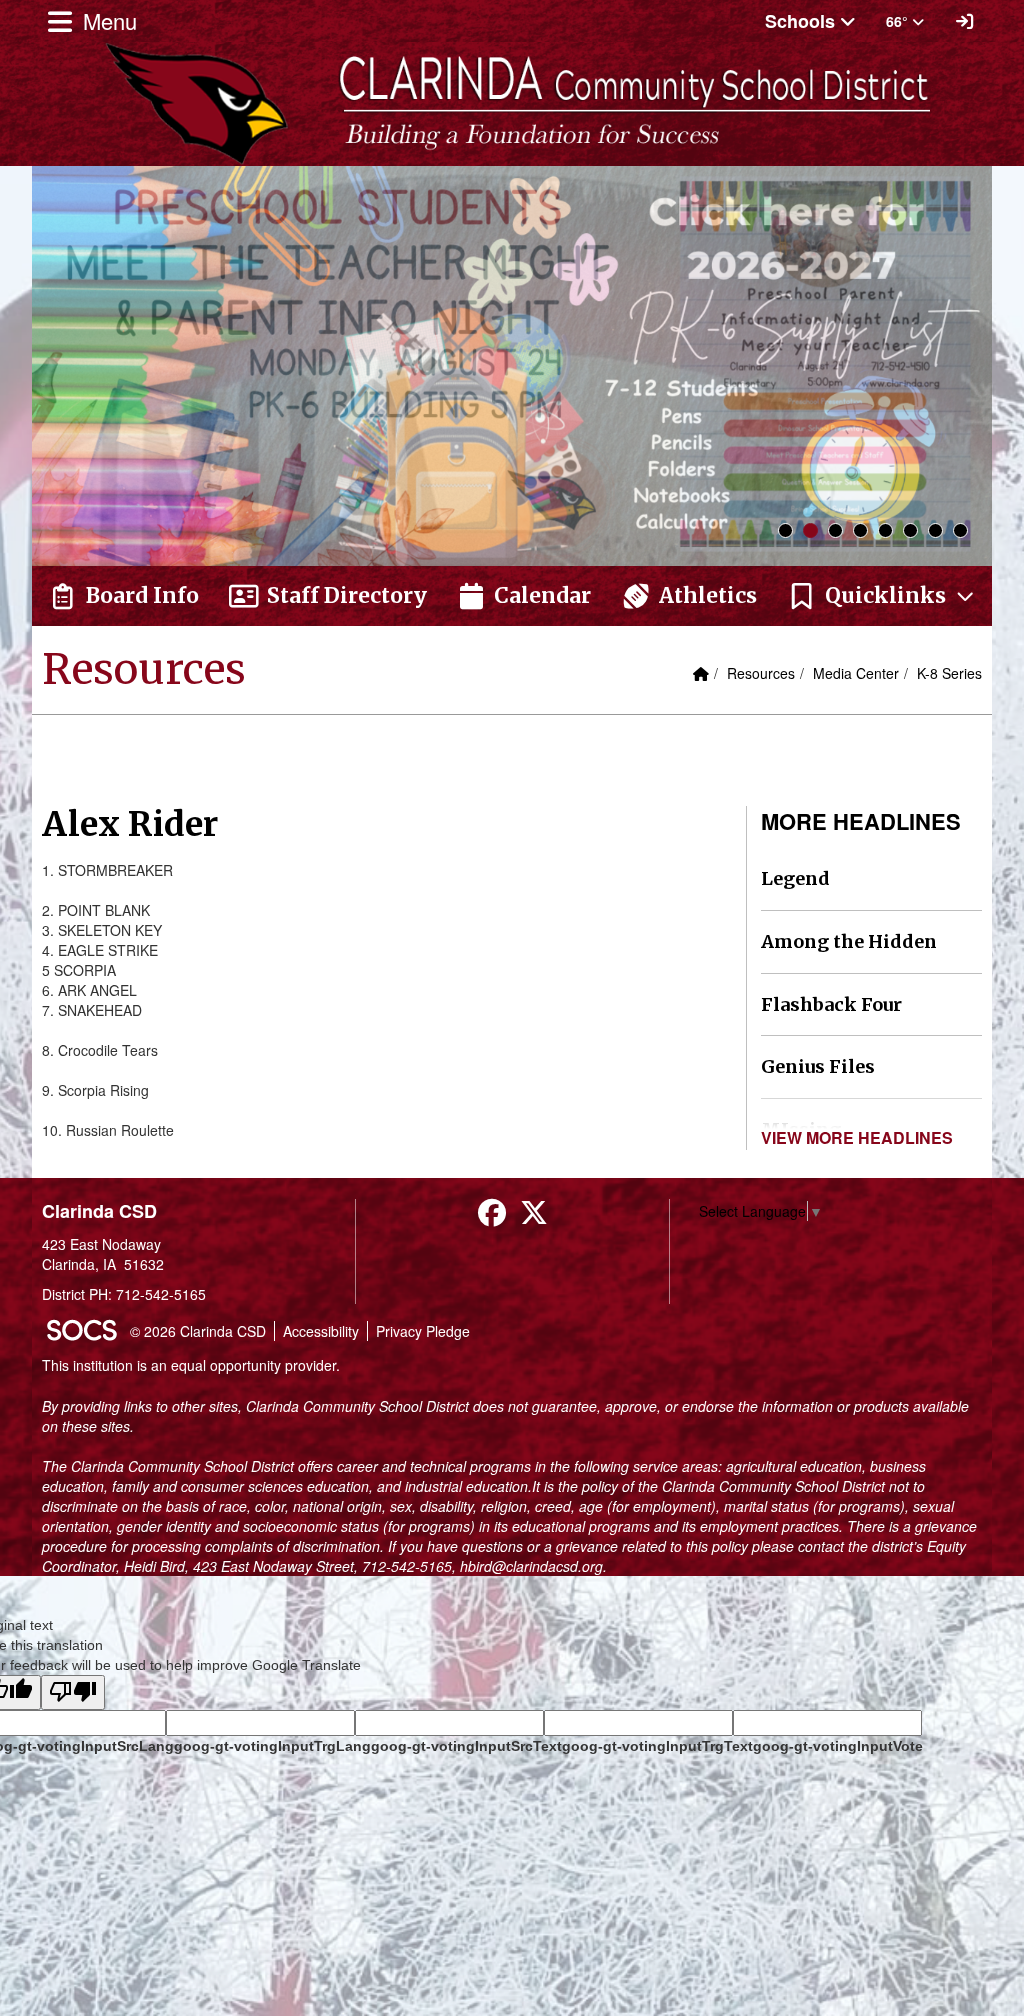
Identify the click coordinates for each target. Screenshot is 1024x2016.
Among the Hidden (849, 941)
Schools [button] (802, 21)
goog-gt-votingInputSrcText (466, 1746)
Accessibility (321, 1331)
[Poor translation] (73, 1692)
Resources (761, 673)
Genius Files (818, 1066)
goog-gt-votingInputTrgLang (272, 1746)
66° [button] (899, 21)
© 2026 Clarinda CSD (198, 1331)
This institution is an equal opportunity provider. (191, 1365)
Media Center (856, 673)
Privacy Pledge (423, 1331)
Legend (795, 878)
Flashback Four (831, 1004)
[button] (882, 596)
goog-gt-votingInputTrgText (657, 1746)
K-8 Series (949, 673)
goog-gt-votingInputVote (838, 1746)
